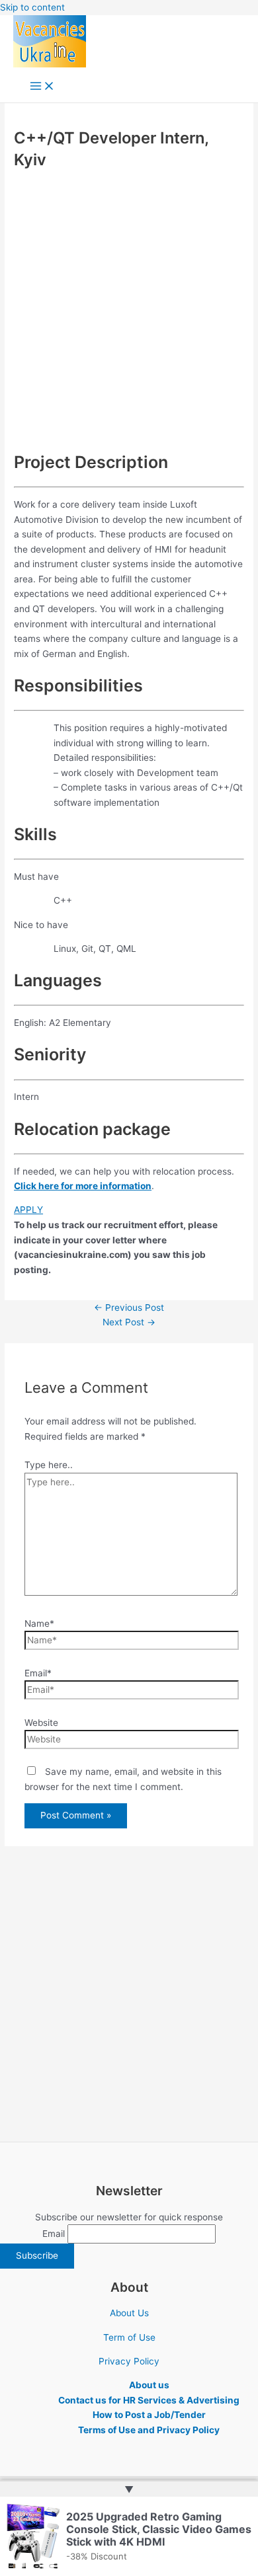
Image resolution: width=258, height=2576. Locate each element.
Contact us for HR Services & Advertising (149, 2400)
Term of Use (129, 2337)
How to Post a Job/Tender (149, 2415)
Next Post (129, 1322)
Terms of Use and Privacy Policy (149, 2430)
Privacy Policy (129, 2361)
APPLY (28, 1210)
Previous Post (129, 1308)
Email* (38, 1673)
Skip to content (32, 7)
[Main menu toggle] (42, 87)
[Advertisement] (129, 309)
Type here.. (49, 1465)
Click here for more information (83, 1186)
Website (41, 1723)
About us (149, 2385)
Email (54, 2234)
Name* (39, 1623)
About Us (129, 2313)
